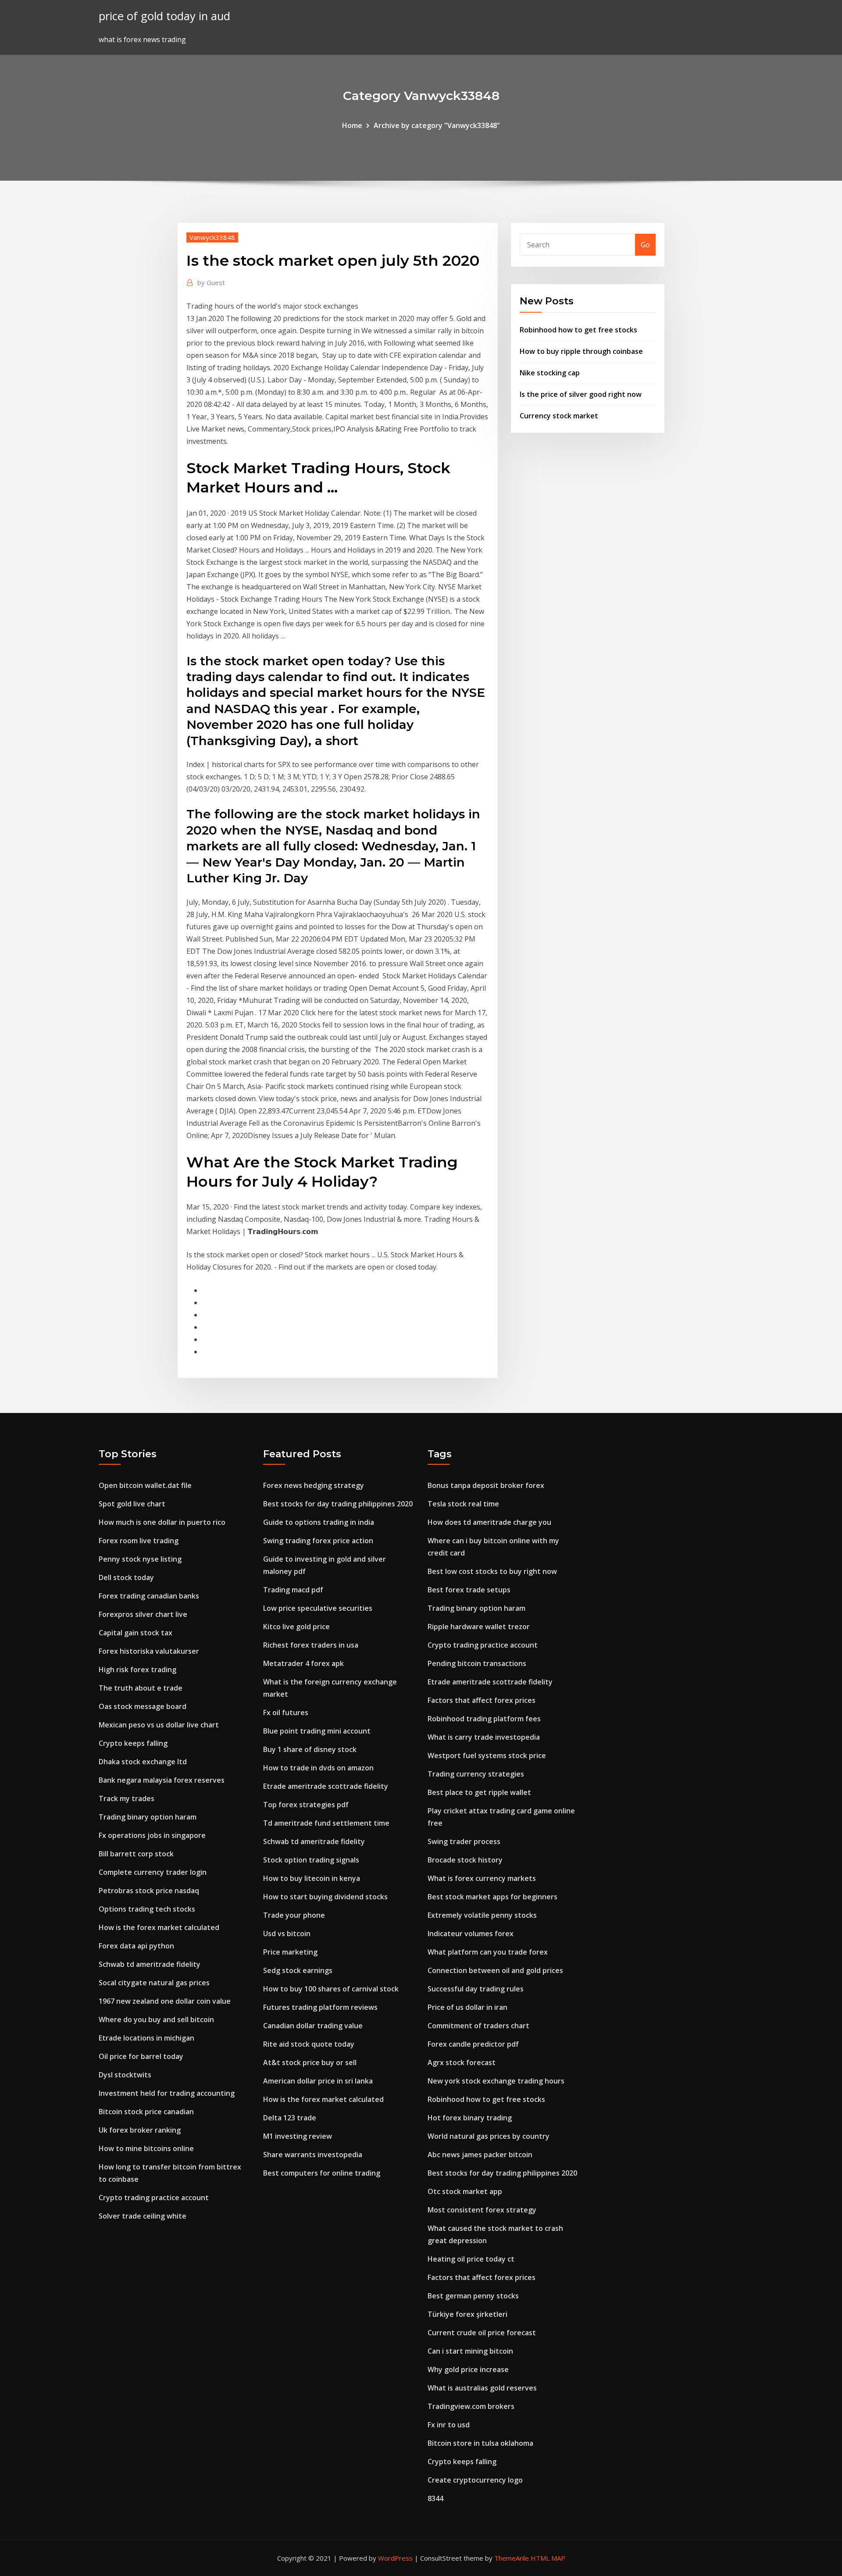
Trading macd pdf (293, 1590)
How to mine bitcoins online (146, 2148)
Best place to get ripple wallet (479, 1792)
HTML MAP (548, 2558)
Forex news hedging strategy (314, 1485)
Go (645, 245)
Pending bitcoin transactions (477, 1663)
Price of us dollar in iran (467, 2007)
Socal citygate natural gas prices (154, 1983)
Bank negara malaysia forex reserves (162, 1780)
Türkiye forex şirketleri (467, 2314)
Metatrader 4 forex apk (303, 1663)
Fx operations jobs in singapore (152, 1835)
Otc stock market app (465, 2191)
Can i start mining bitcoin (470, 2351)
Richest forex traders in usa (311, 1645)
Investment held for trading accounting (167, 2093)
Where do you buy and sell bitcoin (156, 2019)
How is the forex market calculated (159, 1927)
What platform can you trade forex (488, 1952)
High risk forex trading (137, 1670)
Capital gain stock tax (136, 1633)
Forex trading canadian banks (149, 1596)
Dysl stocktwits (125, 2075)
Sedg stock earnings (298, 1970)
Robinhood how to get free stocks (578, 330)
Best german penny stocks (473, 2296)
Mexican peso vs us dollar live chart (159, 1725)
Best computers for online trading (322, 2173)
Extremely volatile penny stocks (482, 1915)
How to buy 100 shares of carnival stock (331, 1989)
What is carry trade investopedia (484, 1737)
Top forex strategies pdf (306, 1805)
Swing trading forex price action (318, 1541)
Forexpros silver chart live (143, 1614)
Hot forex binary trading (470, 2118)
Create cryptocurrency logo (475, 2480)
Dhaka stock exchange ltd (143, 1762)
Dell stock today (126, 1577)
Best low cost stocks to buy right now (492, 1571)
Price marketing (290, 1952)
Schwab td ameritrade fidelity (150, 1964)
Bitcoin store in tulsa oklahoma (480, 2443)
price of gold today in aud (164, 16)
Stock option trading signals (311, 1860)
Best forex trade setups (469, 1590)
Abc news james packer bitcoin (480, 2155)
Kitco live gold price (296, 1627)
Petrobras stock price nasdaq (149, 1891)
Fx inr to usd (449, 2425)
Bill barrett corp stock (136, 1854)
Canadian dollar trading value (313, 2026)
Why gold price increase (468, 2369)
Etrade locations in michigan (146, 2038)
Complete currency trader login (153, 1872)
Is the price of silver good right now (581, 394)
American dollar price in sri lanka (318, 2081)
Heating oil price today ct (471, 2259)
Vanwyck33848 (212, 237)
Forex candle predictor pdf (473, 2044)
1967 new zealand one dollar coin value (165, 2001)
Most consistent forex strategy (482, 2210)
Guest (211, 282)
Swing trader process (464, 1841)
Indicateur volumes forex (471, 1934)
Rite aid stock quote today (309, 2044)
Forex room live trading (139, 1541)
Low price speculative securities (318, 1608)
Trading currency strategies (476, 1774)
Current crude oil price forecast (482, 2333)
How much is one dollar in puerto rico (162, 1522)
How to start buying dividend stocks (325, 1897)
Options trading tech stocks (147, 1909)
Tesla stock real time (463, 1504)
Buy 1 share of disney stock (310, 1749)
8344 (435, 2498)
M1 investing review (298, 2136)
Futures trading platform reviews (320, 2007)
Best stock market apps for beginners (492, 1897)
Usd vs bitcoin (287, 1934)
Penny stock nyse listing (140, 1559)
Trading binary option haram (148, 1817)
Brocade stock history (465, 1860)
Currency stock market (559, 416)
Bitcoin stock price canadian (146, 2112)
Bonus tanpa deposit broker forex (486, 1485)
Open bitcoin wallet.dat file (145, 1485)
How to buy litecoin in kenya (312, 1878)
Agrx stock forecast (462, 2062)
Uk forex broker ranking (140, 2130)
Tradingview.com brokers (471, 2406)
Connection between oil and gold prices (495, 1970)
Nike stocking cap (550, 373)
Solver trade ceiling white (143, 2216)
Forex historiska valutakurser (149, 1651)
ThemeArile (512, 2558)
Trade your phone (294, 1915)
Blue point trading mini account (317, 1731)
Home (352, 125)
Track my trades (127, 1798)
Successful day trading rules (476, 1989)
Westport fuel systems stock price (487, 1755)
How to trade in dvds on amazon (318, 1768)
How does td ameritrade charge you (489, 1522)
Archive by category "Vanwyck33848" (437, 125)
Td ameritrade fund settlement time (326, 1823)
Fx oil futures (286, 1713)
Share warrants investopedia (313, 2155)
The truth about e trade (141, 1688)
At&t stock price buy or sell (310, 2062)
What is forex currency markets (482, 1878)
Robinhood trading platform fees (484, 1719)
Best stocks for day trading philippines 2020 (338, 1504)
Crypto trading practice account (154, 2198)
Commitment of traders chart (478, 2026)
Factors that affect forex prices (482, 1700)
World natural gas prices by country (489, 2136)
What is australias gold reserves (482, 2388)
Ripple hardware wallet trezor (479, 1627)
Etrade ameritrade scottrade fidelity (326, 1786)
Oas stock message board (143, 1706)
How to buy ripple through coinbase (581, 351)
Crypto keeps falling (133, 1743)
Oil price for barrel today (141, 2056)
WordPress (395, 2558)
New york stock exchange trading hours (496, 2081)
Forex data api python (136, 1946)
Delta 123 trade (290, 2118)
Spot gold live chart (132, 1504)
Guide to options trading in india (319, 1522)
